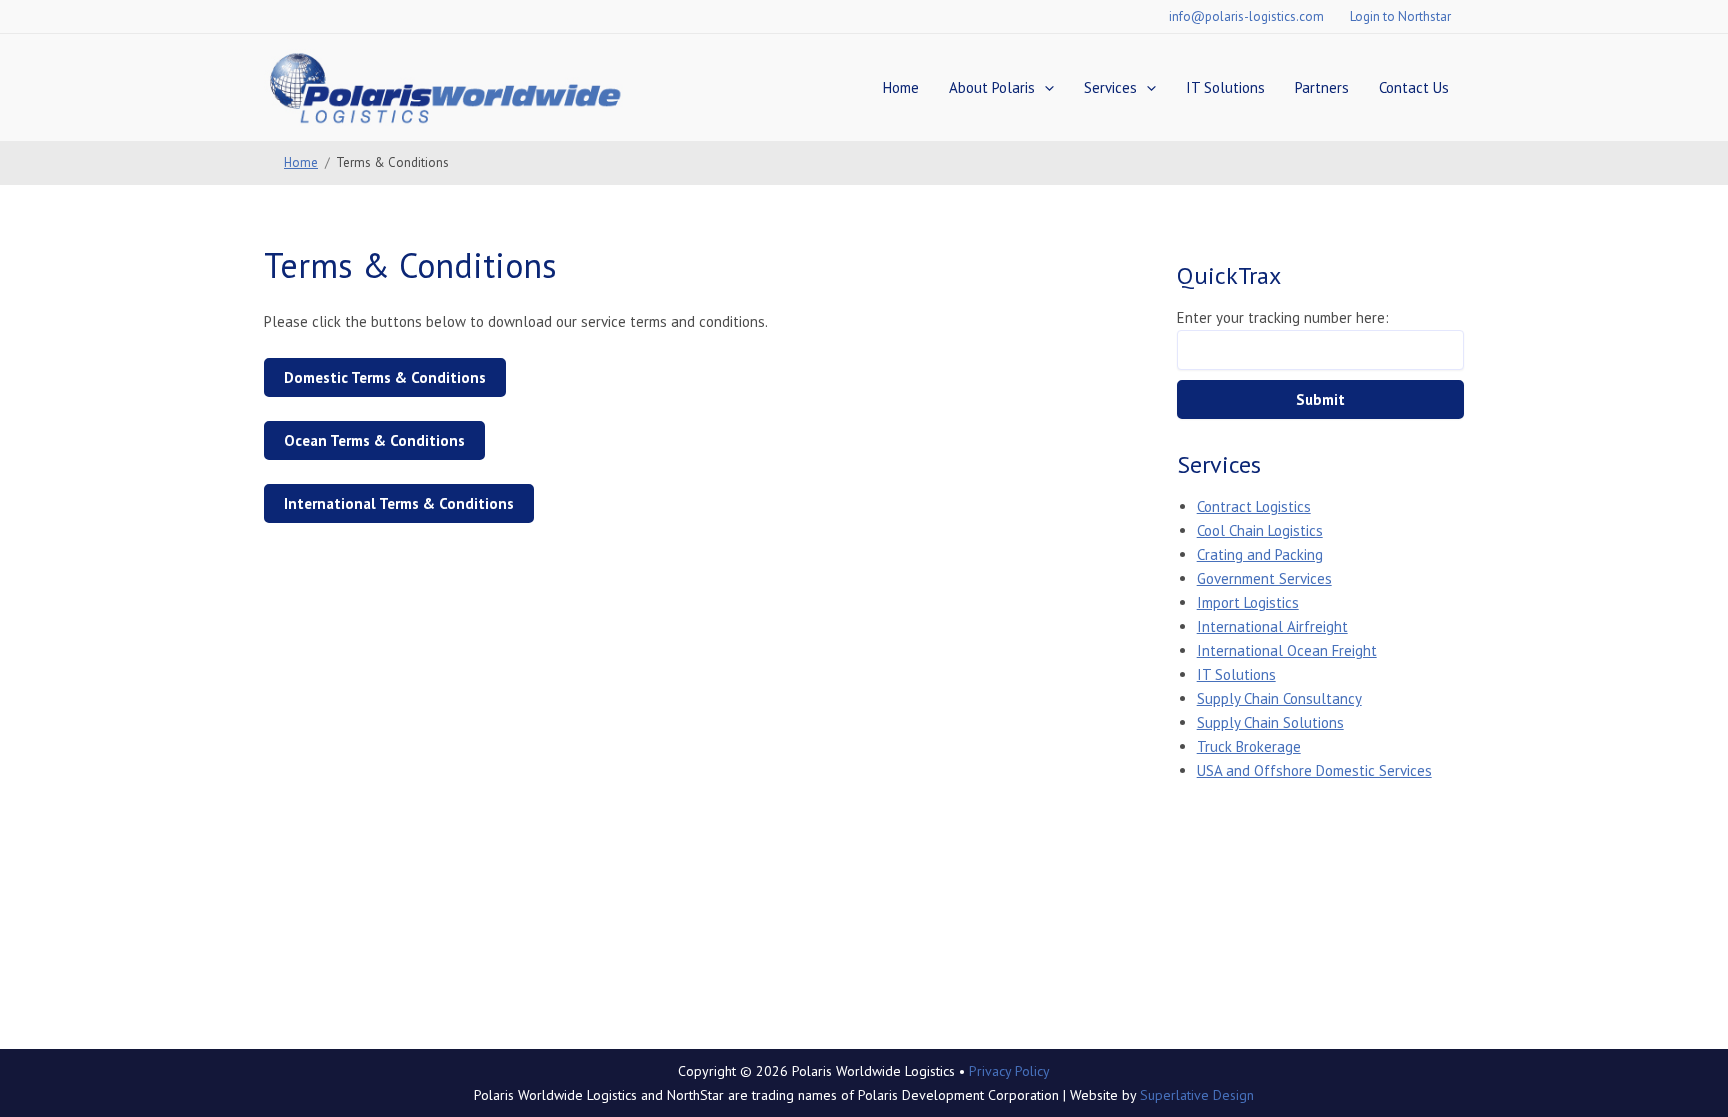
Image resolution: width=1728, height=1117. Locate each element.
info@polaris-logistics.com (1246, 16)
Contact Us (1414, 87)
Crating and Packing (1260, 554)
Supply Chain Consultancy (1279, 698)
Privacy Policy (1009, 1071)
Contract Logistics (1254, 506)
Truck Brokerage (1249, 746)
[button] (1044, 87)
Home (901, 87)
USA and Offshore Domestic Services (1314, 770)
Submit (1320, 399)
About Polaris (992, 87)
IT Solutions (1225, 87)
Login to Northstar (1400, 16)
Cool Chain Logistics (1260, 530)
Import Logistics (1248, 602)
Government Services (1264, 578)
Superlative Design (1197, 1095)
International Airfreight (1272, 626)
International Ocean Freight (1287, 650)
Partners (1322, 87)
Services (1110, 87)
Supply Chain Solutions (1270, 722)
